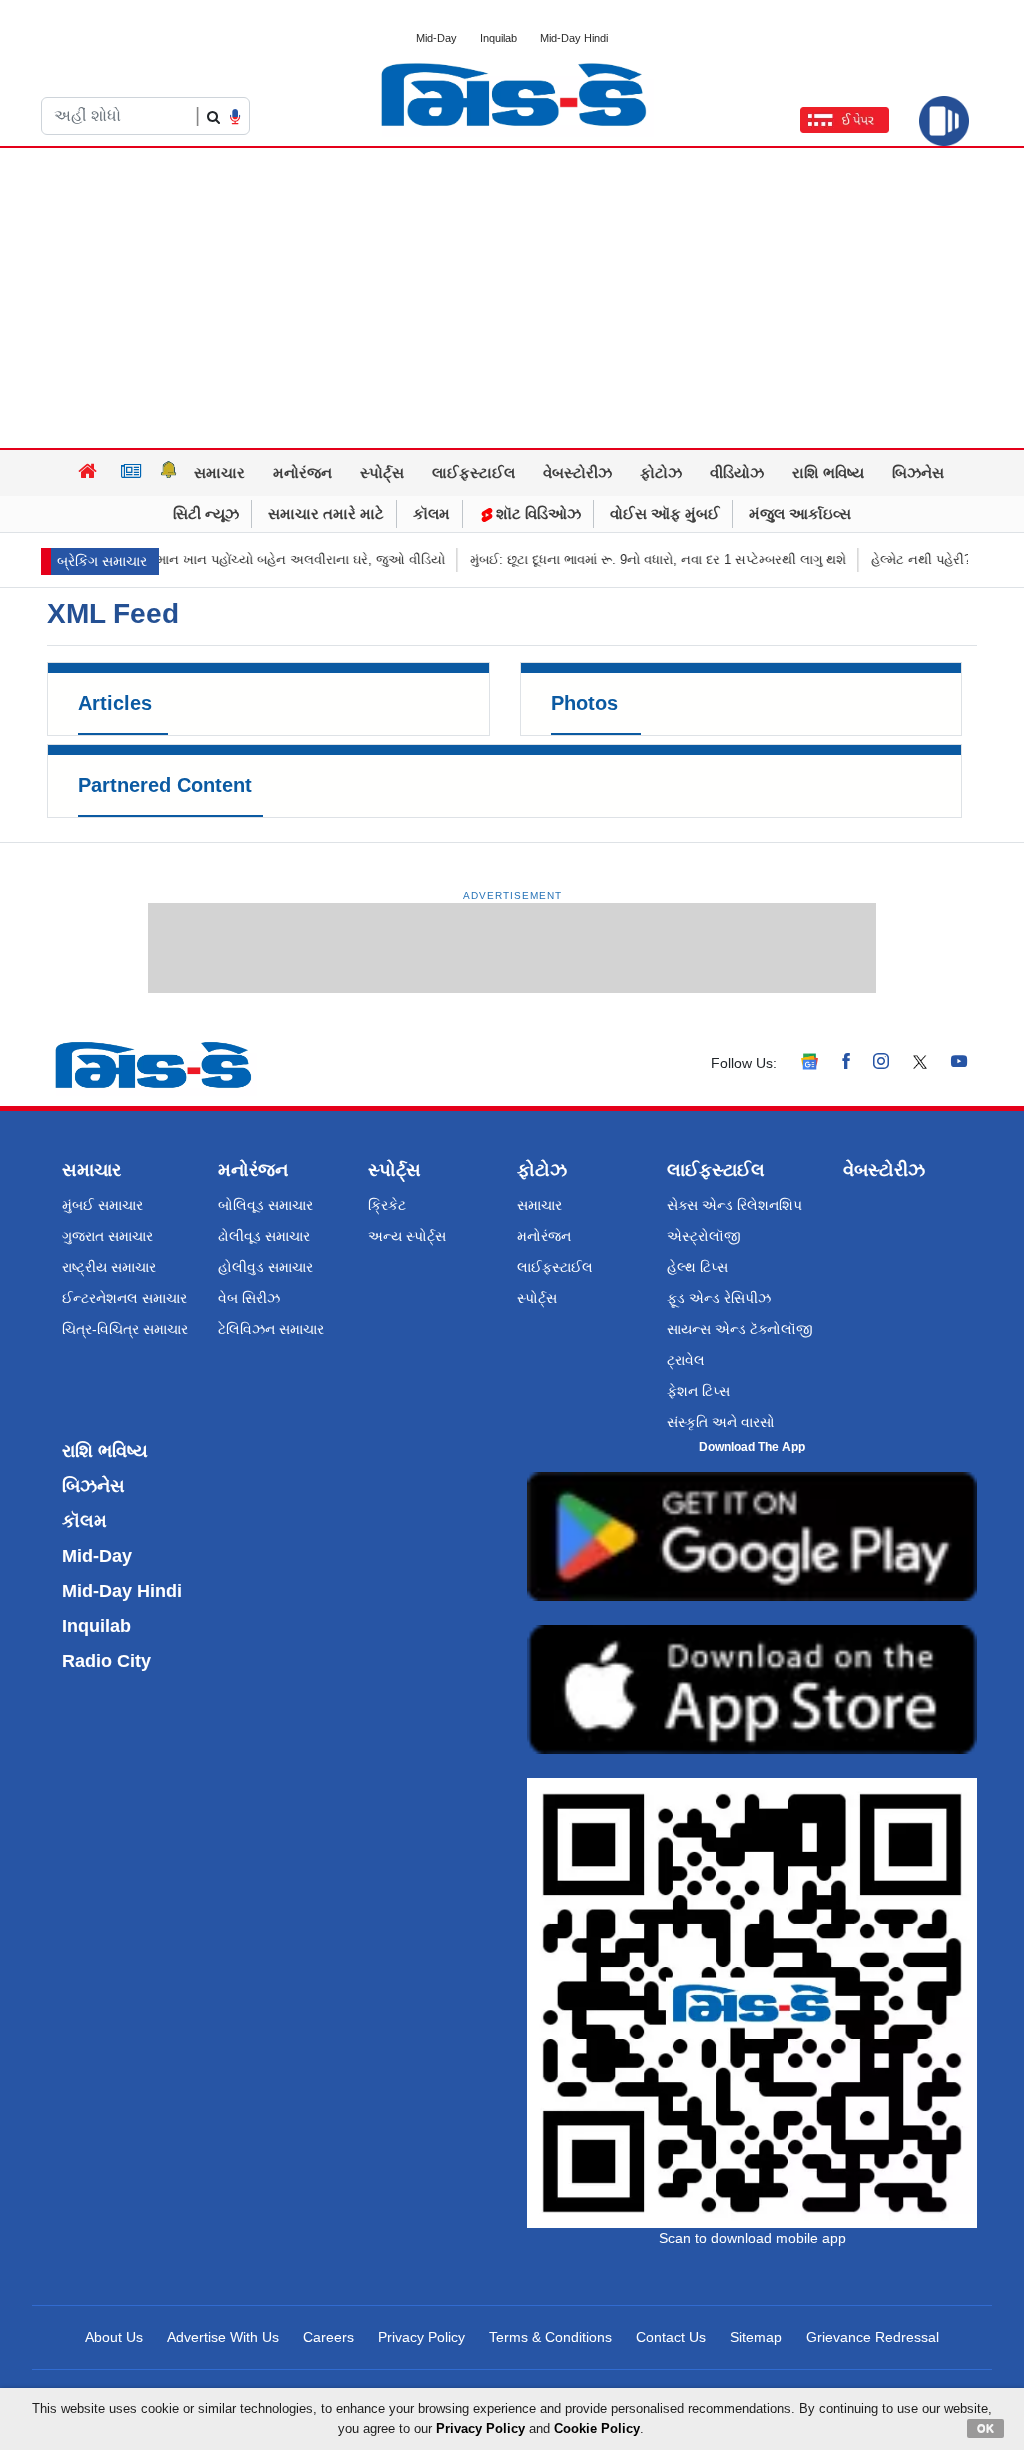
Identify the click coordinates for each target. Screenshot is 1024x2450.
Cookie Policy (597, 2428)
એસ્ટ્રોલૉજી (704, 1236)
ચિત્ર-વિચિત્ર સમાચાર (125, 1329)
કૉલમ (431, 513)
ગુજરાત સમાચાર (107, 1236)
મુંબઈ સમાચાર (102, 1205)
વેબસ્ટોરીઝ (577, 472)
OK (985, 2428)
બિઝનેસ (918, 472)
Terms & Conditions (550, 2337)
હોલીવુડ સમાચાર (265, 1267)
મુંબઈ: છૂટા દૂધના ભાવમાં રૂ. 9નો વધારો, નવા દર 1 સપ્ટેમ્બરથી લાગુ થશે (627, 559)
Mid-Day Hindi (574, 38)
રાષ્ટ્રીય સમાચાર (109, 1267)
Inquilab (498, 38)
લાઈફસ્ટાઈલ (473, 472)
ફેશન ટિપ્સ (698, 1391)
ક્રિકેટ (387, 1205)
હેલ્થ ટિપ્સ (697, 1267)
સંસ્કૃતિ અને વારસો (721, 1422)
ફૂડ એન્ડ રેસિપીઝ (719, 1298)
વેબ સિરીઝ (249, 1298)
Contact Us (671, 2337)
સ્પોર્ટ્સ (382, 472)
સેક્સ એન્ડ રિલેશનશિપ (734, 1205)
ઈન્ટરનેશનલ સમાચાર (124, 1298)
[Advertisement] (512, 298)
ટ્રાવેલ (686, 1360)
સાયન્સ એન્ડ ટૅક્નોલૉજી (740, 1329)
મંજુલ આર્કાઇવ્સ (800, 513)
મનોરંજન (302, 472)
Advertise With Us (223, 2337)
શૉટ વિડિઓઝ (536, 513)
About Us (114, 2337)
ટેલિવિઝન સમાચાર (271, 1329)
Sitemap (756, 2337)
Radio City (106, 1661)
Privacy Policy (421, 2337)
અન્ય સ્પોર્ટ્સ (407, 1236)
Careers (328, 2337)
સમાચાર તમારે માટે (326, 513)
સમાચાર (219, 472)
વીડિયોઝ (737, 472)
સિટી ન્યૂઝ (206, 513)
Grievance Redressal (872, 2337)
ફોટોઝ (661, 472)
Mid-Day (436, 38)
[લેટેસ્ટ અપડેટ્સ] (169, 473)
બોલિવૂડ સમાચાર (265, 1205)
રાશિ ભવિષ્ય (828, 472)
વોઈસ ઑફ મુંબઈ (665, 513)
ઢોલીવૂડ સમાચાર (264, 1236)
